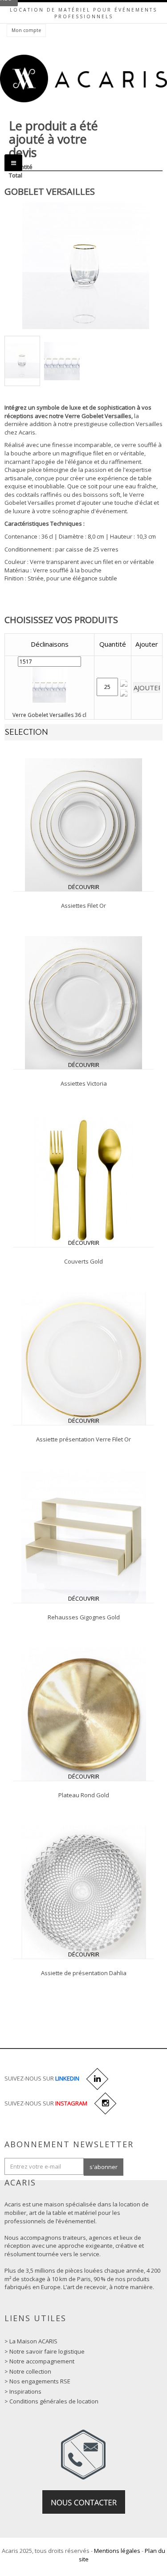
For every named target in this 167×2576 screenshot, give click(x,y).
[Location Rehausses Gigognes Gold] (84, 1536)
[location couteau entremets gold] (84, 1180)
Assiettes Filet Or (83, 906)
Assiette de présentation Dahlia (84, 1973)
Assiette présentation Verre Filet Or (83, 1439)
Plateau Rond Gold (84, 1795)
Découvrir (84, 887)
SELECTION (26, 732)
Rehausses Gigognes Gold (84, 1617)
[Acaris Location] (83, 79)
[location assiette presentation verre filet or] (84, 1358)
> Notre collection (28, 2371)
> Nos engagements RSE (37, 2381)
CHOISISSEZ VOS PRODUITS (61, 620)
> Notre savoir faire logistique (45, 2351)
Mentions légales (117, 2551)
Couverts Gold (83, 1261)
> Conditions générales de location (51, 2401)
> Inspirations (23, 2391)
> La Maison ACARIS (31, 2341)
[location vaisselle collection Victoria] (84, 1002)
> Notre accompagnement (39, 2361)
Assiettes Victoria (84, 1083)
